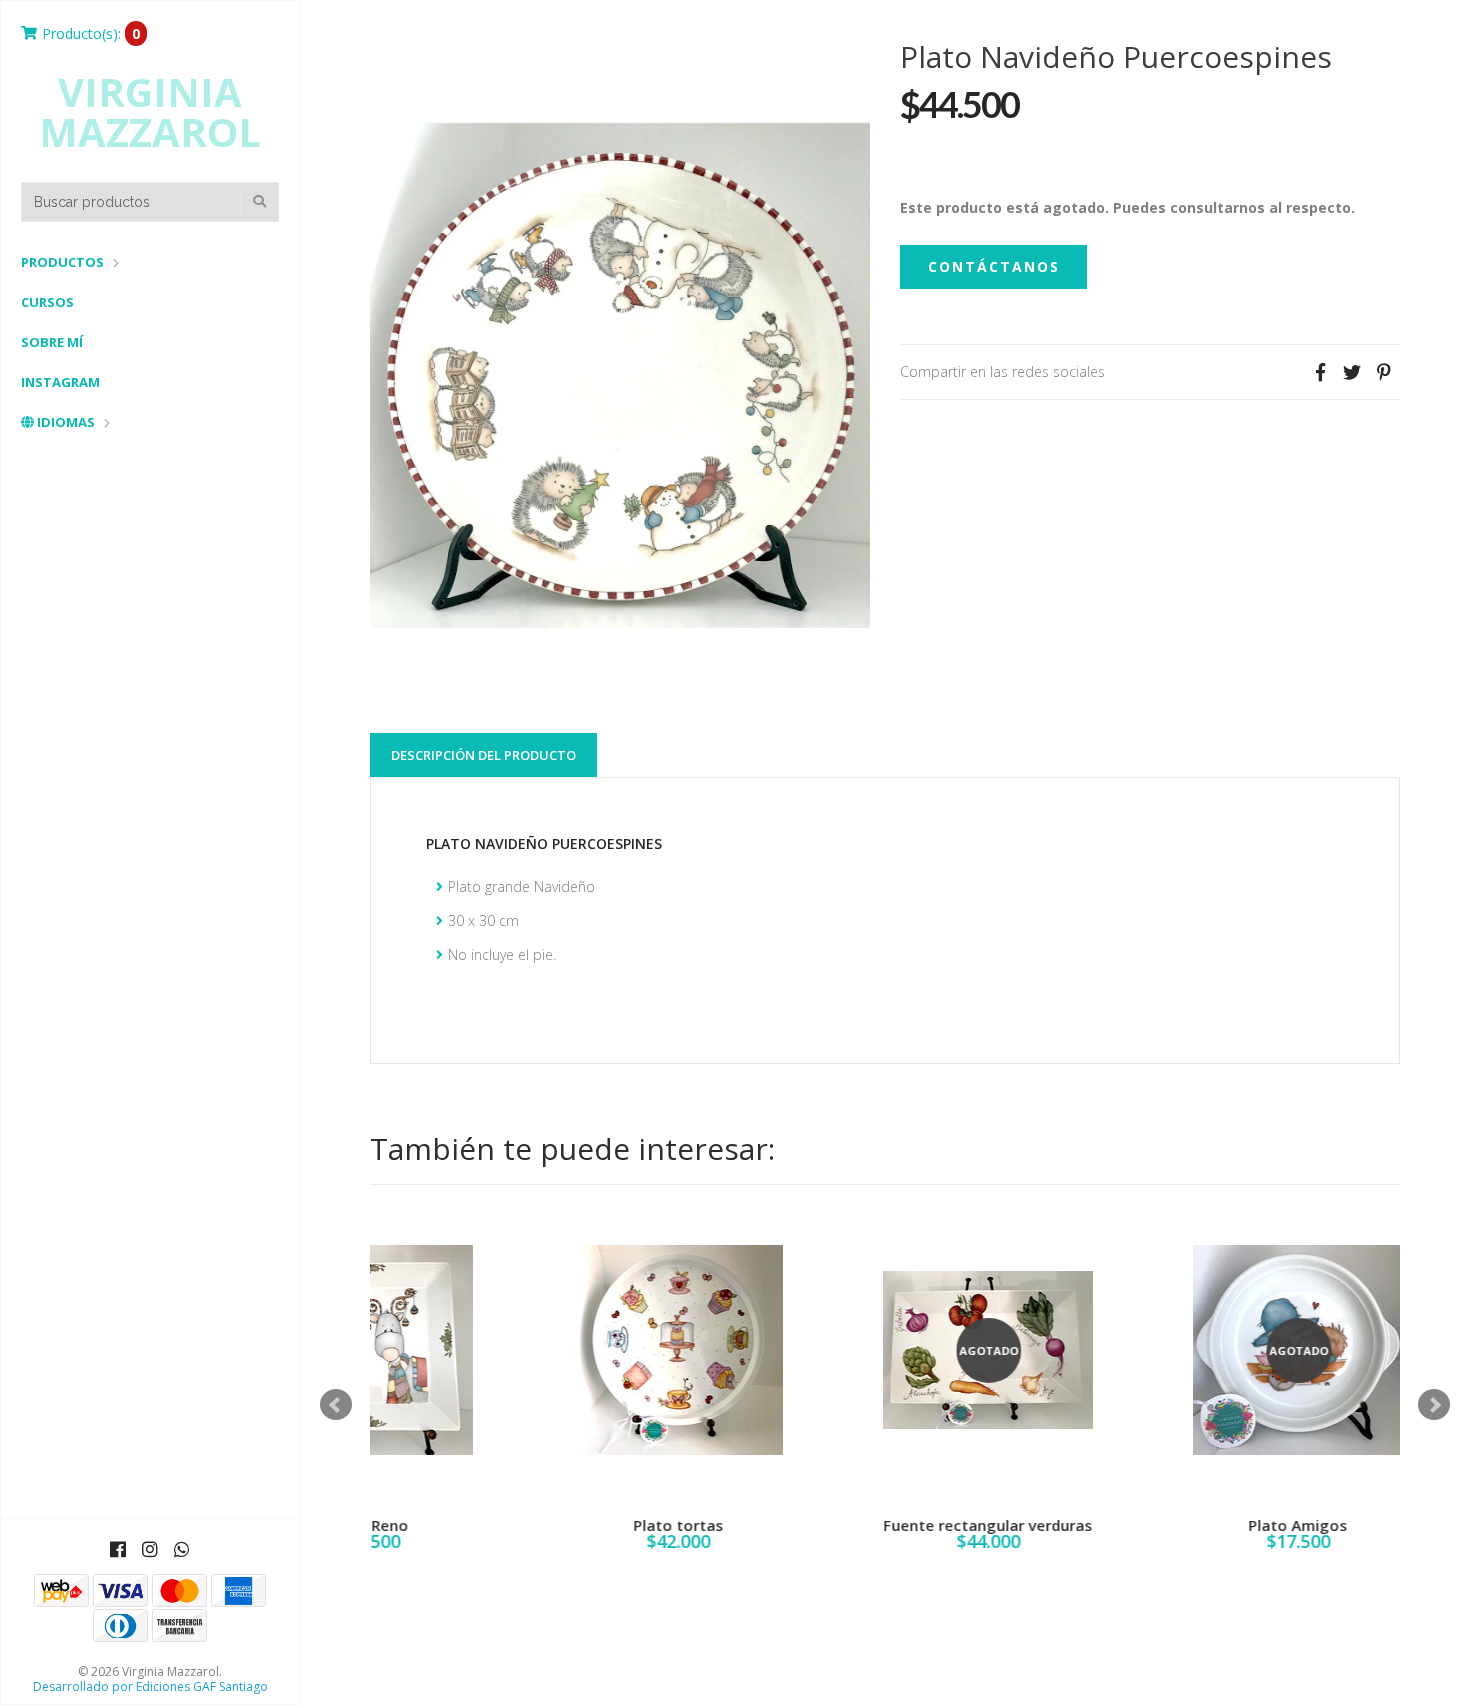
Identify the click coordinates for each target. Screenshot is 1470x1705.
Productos (62, 262)
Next (1434, 1405)
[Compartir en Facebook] (1320, 372)
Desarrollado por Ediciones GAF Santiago (150, 1686)
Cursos (47, 302)
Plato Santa (1130, 1525)
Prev (336, 1405)
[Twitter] (1352, 372)
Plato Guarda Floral (820, 1525)
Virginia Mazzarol (150, 112)
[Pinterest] (1384, 372)
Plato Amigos (510, 1525)
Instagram (60, 382)
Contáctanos (994, 266)
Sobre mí (52, 342)
